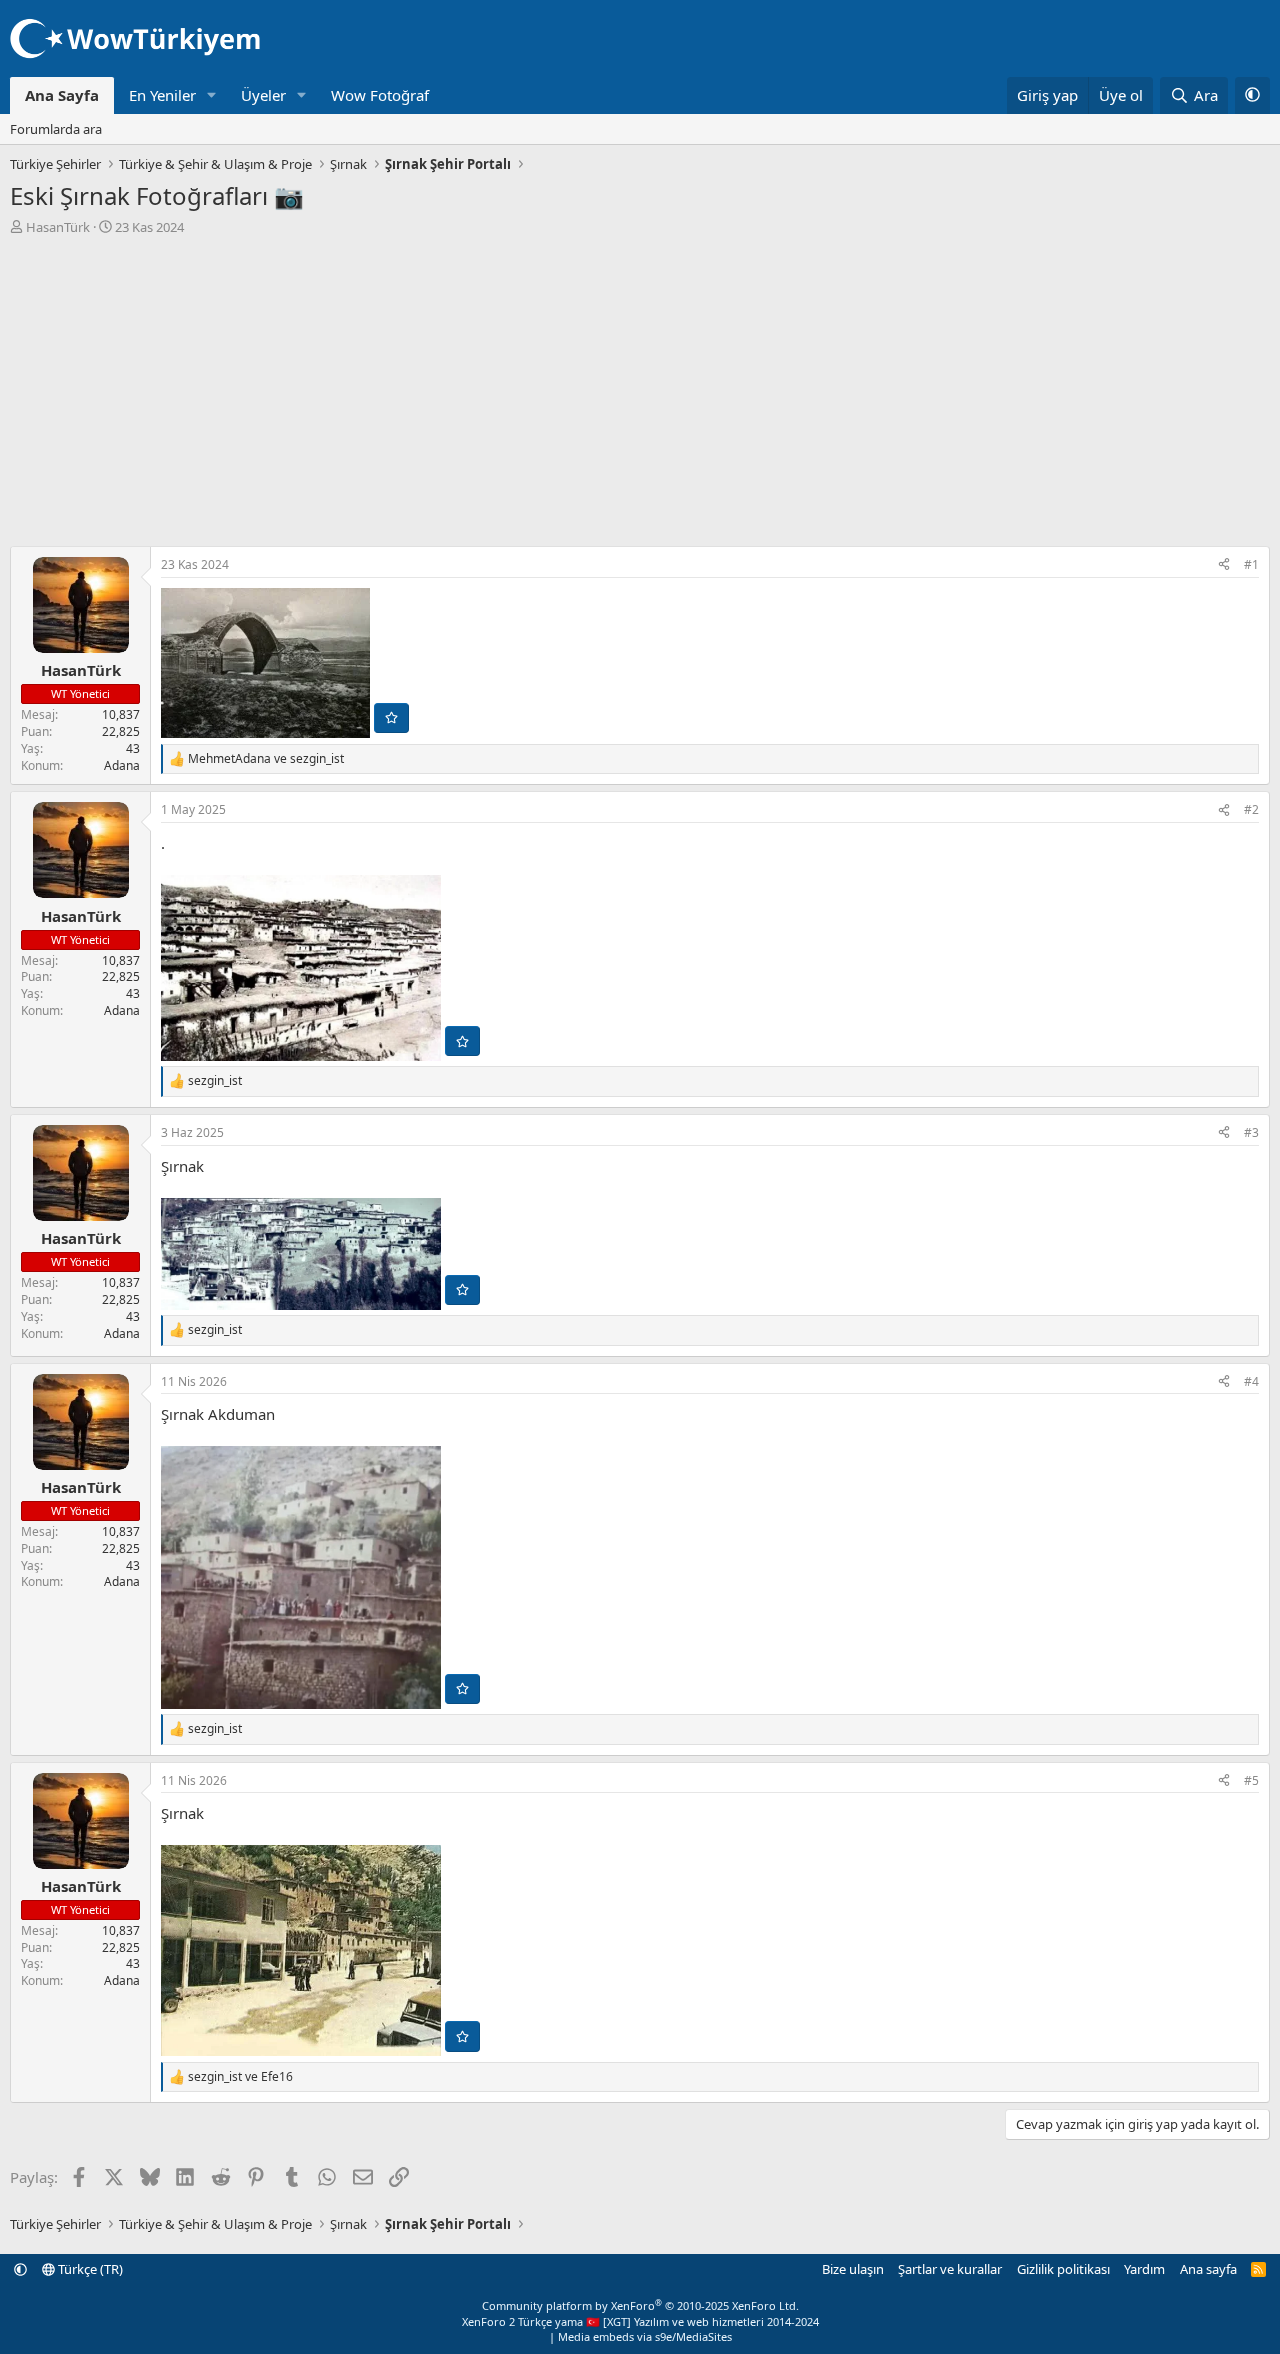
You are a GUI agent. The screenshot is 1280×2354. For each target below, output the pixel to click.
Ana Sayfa (62, 95)
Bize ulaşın (853, 2269)
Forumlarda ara (56, 129)
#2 (1251, 809)
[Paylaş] (1224, 565)
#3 (1251, 1132)
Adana (122, 765)
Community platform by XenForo (640, 2305)
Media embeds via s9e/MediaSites (645, 2336)
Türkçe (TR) (89, 2269)
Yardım (1144, 2269)
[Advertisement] (640, 386)
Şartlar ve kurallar (950, 2269)
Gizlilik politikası (1063, 2269)
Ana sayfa (1208, 2269)
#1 (1251, 564)
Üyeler (263, 95)
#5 (1251, 1780)
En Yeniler (162, 95)
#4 (1251, 1381)
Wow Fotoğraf (380, 95)
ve (266, 759)
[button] (212, 95)
